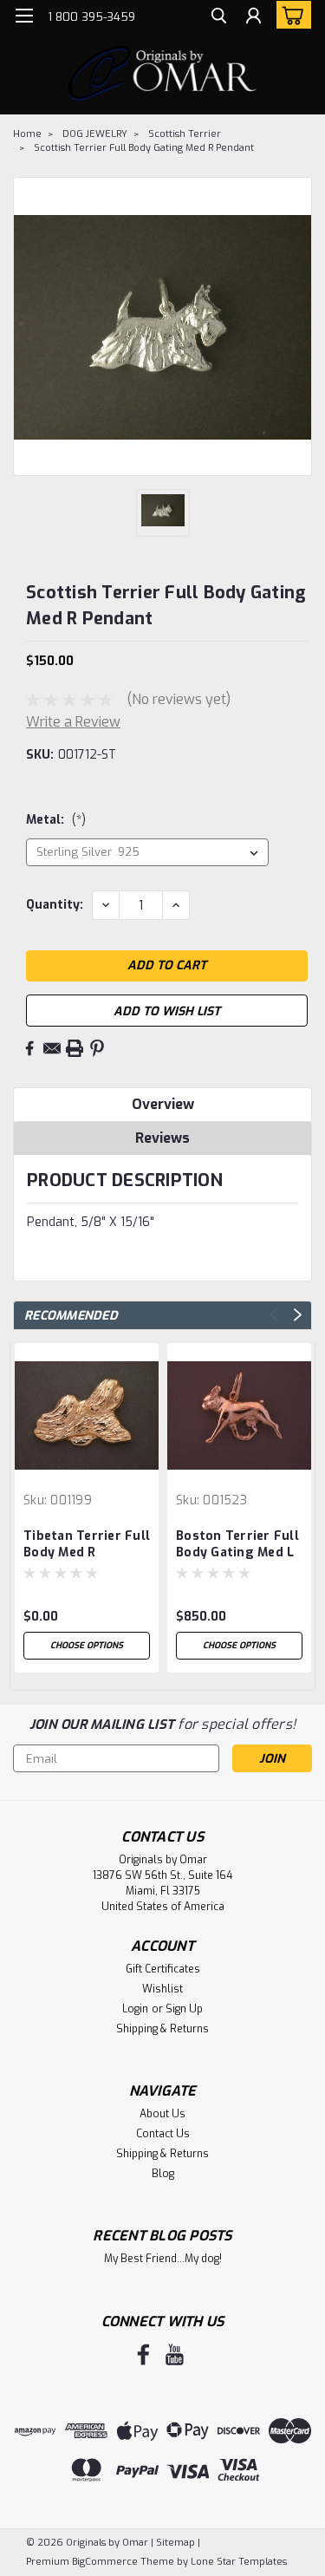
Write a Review (73, 722)
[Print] (75, 1048)
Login (135, 2009)
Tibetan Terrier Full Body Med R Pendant (87, 1545)
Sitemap (175, 2543)
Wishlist (162, 1989)
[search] (219, 18)
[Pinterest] (97, 1048)
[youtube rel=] (175, 2354)
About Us (162, 2114)
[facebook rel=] (143, 2354)
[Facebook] (29, 1048)
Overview (163, 1104)
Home (27, 134)
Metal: (56, 820)
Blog (163, 2174)
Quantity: (55, 905)
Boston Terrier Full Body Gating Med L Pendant (237, 1545)
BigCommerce (105, 2562)
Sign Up (184, 2009)
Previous (273, 1315)
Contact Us (163, 2134)
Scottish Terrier (185, 134)
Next (298, 1315)
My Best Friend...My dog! (163, 2259)
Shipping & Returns (162, 2029)
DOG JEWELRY (95, 134)
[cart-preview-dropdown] (290, 15)
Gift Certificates (163, 1969)
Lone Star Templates (239, 2562)
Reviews (162, 1138)
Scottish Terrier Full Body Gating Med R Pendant (144, 148)
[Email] (52, 1048)
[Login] (253, 18)
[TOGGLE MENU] (24, 16)
